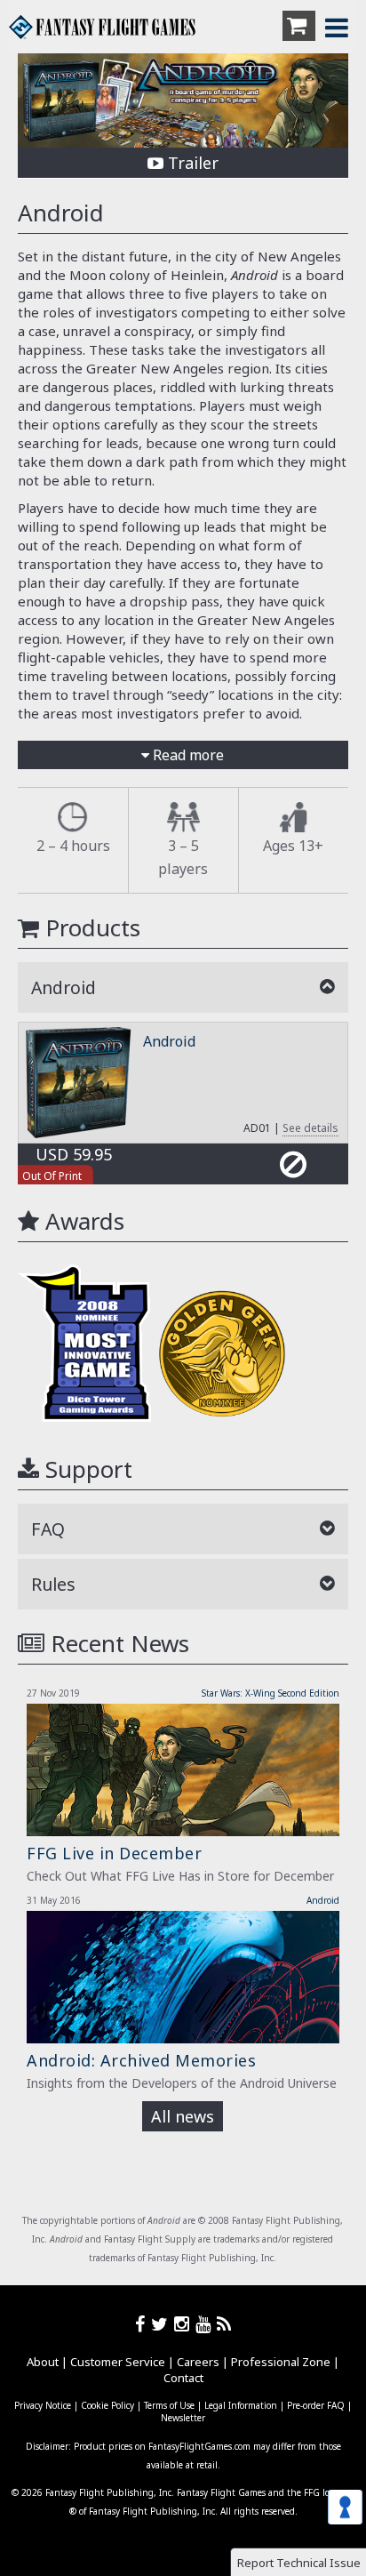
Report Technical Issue (299, 2563)
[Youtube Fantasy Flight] (206, 2324)
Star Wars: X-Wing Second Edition (271, 1693)
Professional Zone (281, 2362)
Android (169, 1041)
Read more (187, 755)
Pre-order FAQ (316, 2405)
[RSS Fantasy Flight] (224, 2324)
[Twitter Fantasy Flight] (163, 2324)
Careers (198, 2362)
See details (310, 1128)
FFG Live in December (114, 1853)
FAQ (48, 1529)
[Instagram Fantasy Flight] (185, 2324)
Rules (53, 1584)
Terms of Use (169, 2405)
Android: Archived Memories (141, 2060)
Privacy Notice (43, 2405)
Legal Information (241, 2405)
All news (183, 2116)
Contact (183, 2378)
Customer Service (118, 2362)
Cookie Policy (107, 2405)
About (43, 2362)
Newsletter (183, 2418)
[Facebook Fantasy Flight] (143, 2324)
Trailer (191, 163)
